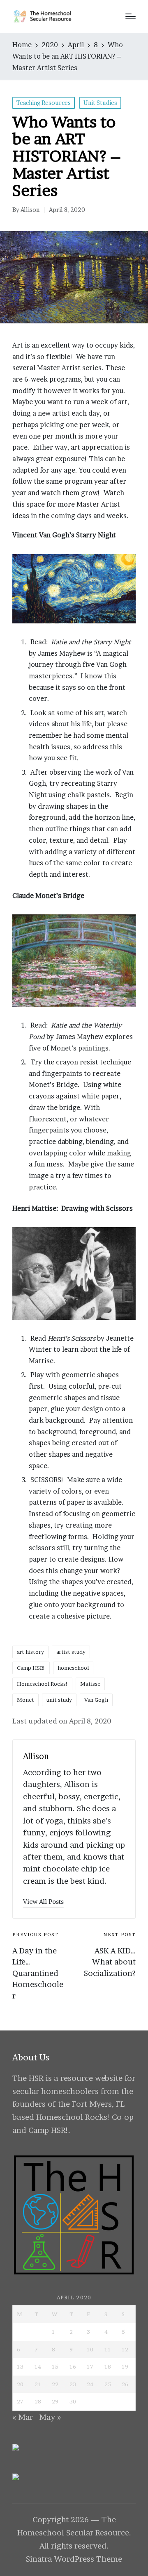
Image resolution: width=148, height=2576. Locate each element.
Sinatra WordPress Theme (74, 2559)
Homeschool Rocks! (42, 1684)
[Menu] (131, 16)
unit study (59, 1700)
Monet (25, 1700)
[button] (43, 1902)
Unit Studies (100, 103)
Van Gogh (96, 1700)
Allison (36, 1756)
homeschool (73, 1668)
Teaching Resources (44, 103)
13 (20, 2367)
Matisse (90, 1684)
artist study (71, 1652)
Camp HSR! (31, 1668)
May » (50, 2417)
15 (55, 2367)
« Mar (23, 2417)
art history (30, 1652)
